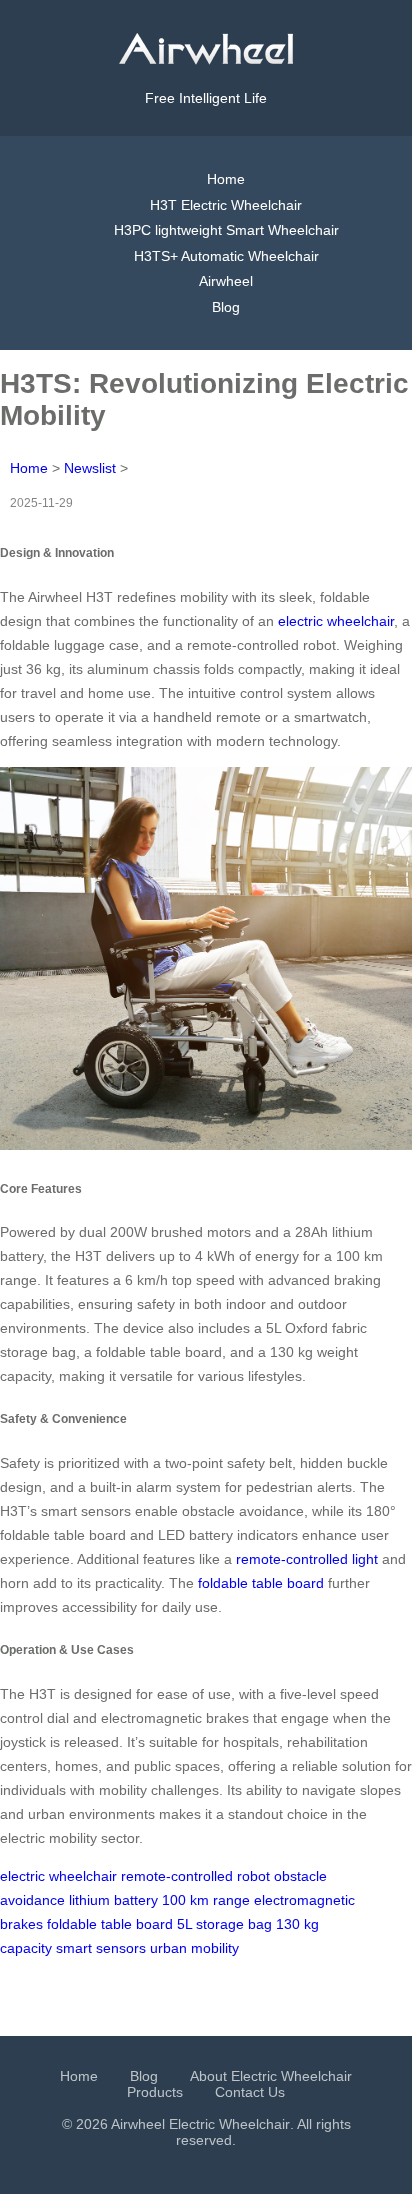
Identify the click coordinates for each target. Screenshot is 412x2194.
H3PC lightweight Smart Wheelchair (226, 230)
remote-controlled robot (195, 1876)
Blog (226, 307)
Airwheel (226, 281)
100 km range (206, 1900)
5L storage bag (224, 1924)
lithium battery (113, 1900)
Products (155, 2092)
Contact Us (250, 2092)
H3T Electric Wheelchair (226, 205)
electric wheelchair (336, 621)
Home (226, 179)
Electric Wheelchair (229, 2124)
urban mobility (194, 1948)
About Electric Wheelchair (271, 2076)
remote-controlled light (307, 1559)
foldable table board (261, 1583)
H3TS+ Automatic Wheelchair (226, 256)
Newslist (90, 468)
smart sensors (101, 1948)
